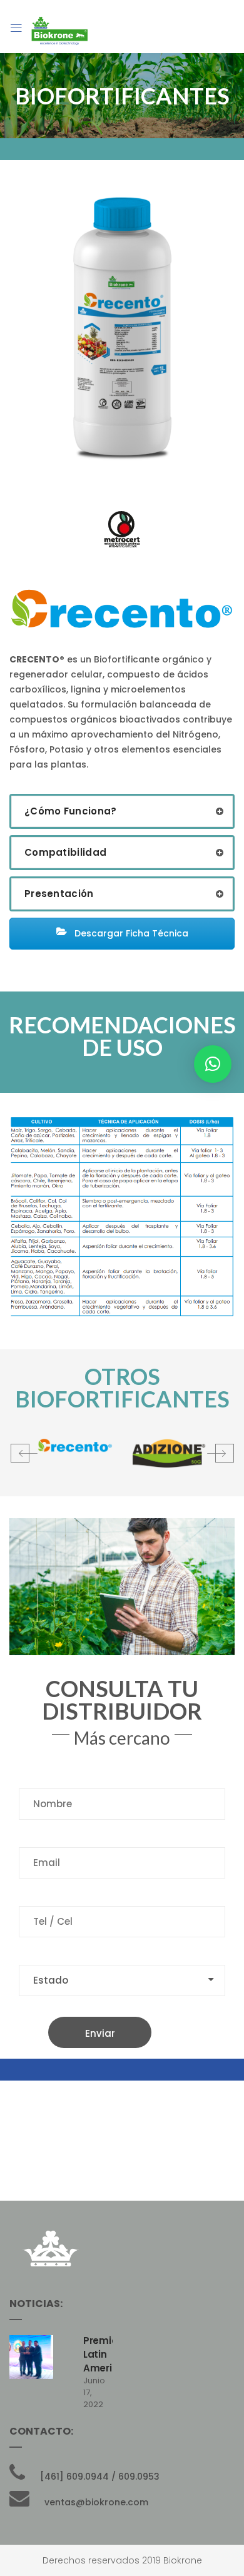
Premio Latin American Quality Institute (98, 2368)
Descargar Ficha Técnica (130, 933)
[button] (23, 1453)
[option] (75, 1446)
